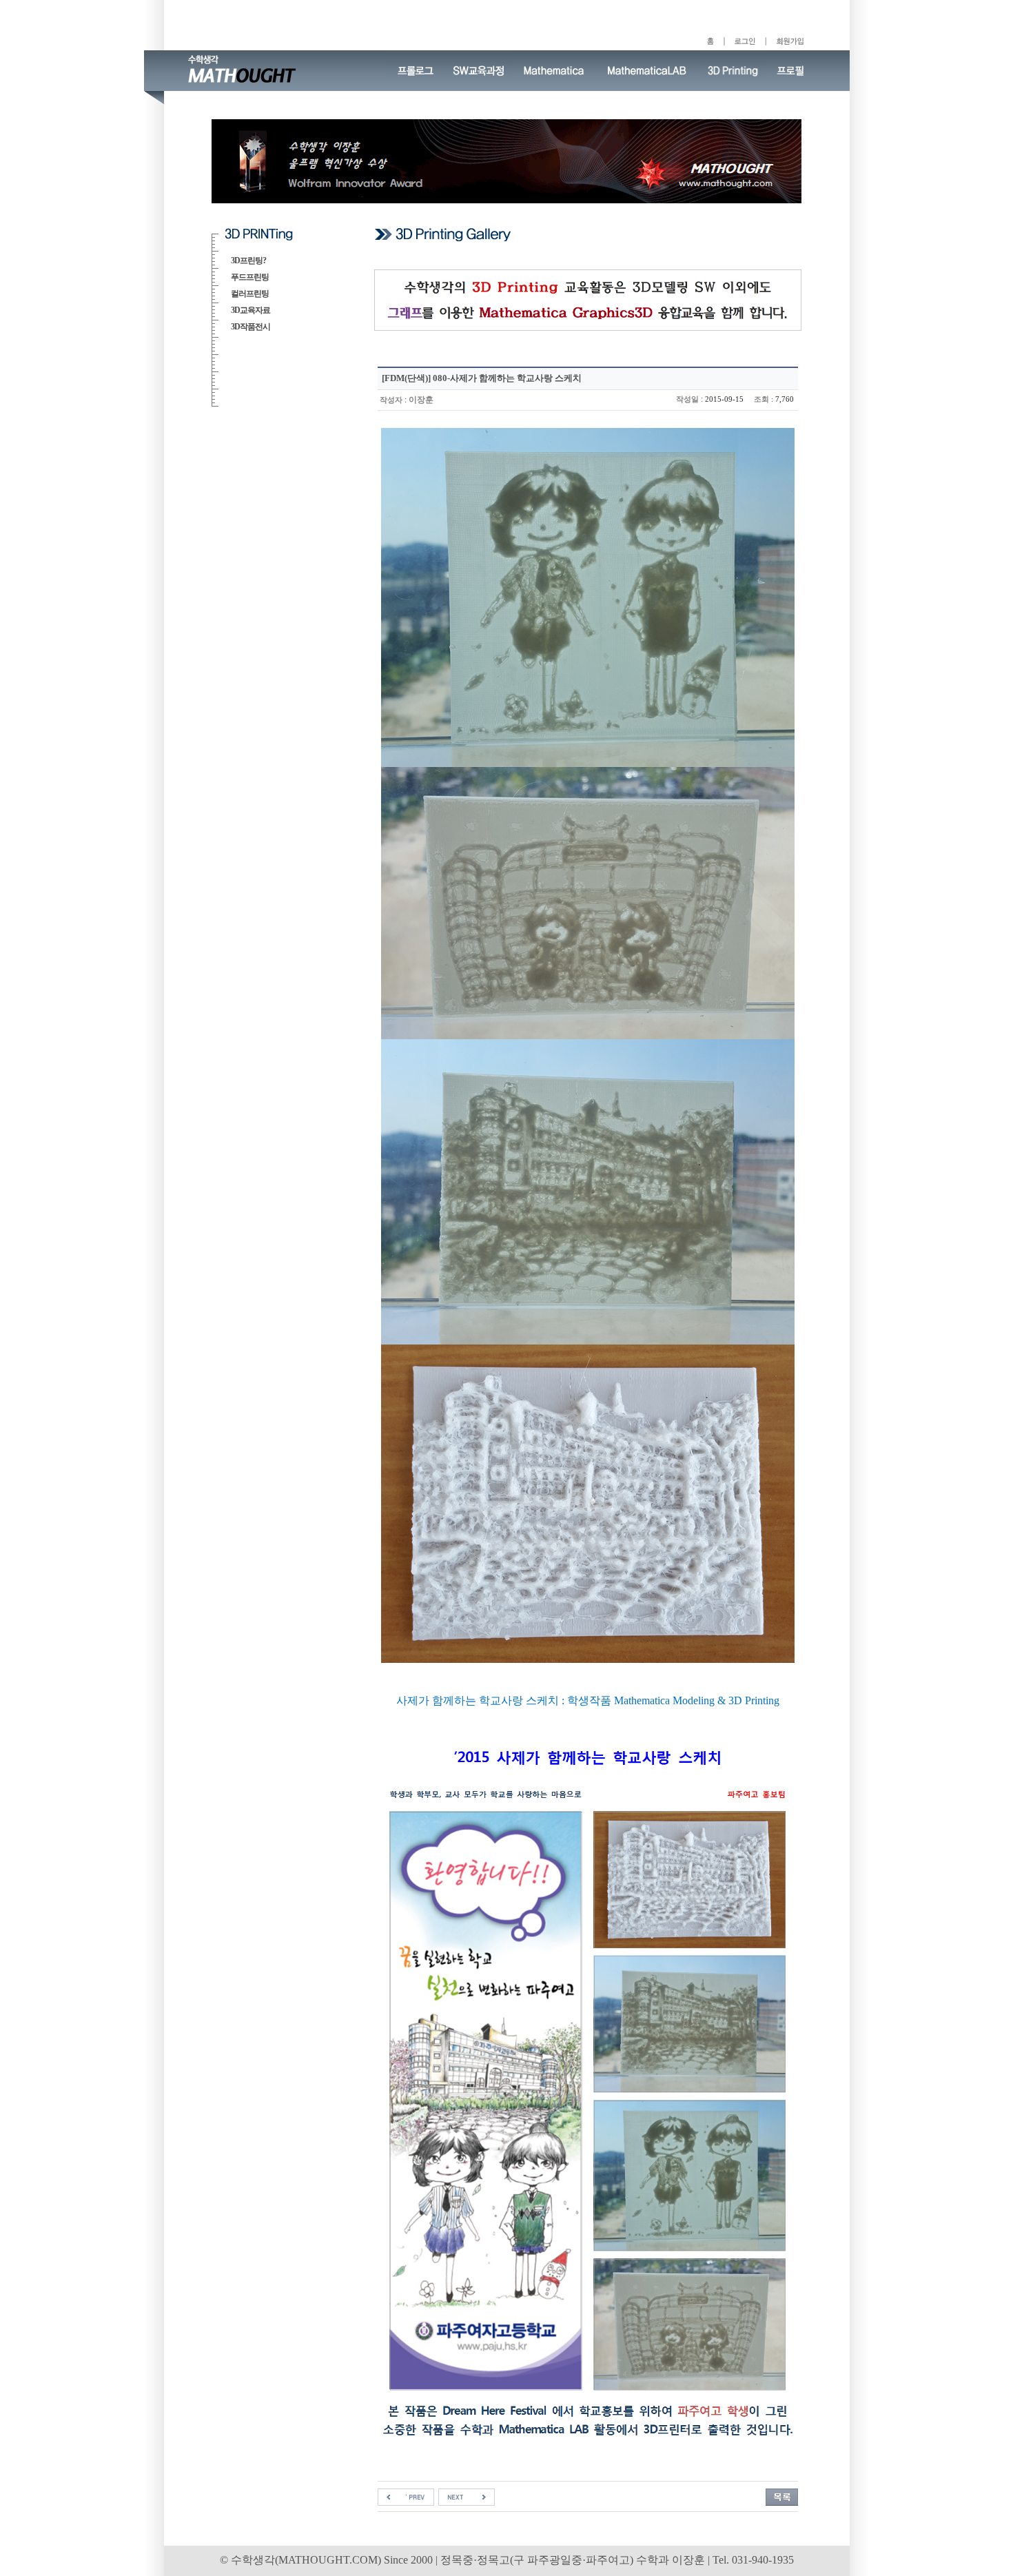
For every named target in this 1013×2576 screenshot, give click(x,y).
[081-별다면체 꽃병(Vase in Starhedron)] (406, 2496)
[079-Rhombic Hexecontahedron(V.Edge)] (467, 2496)
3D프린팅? (248, 260)
